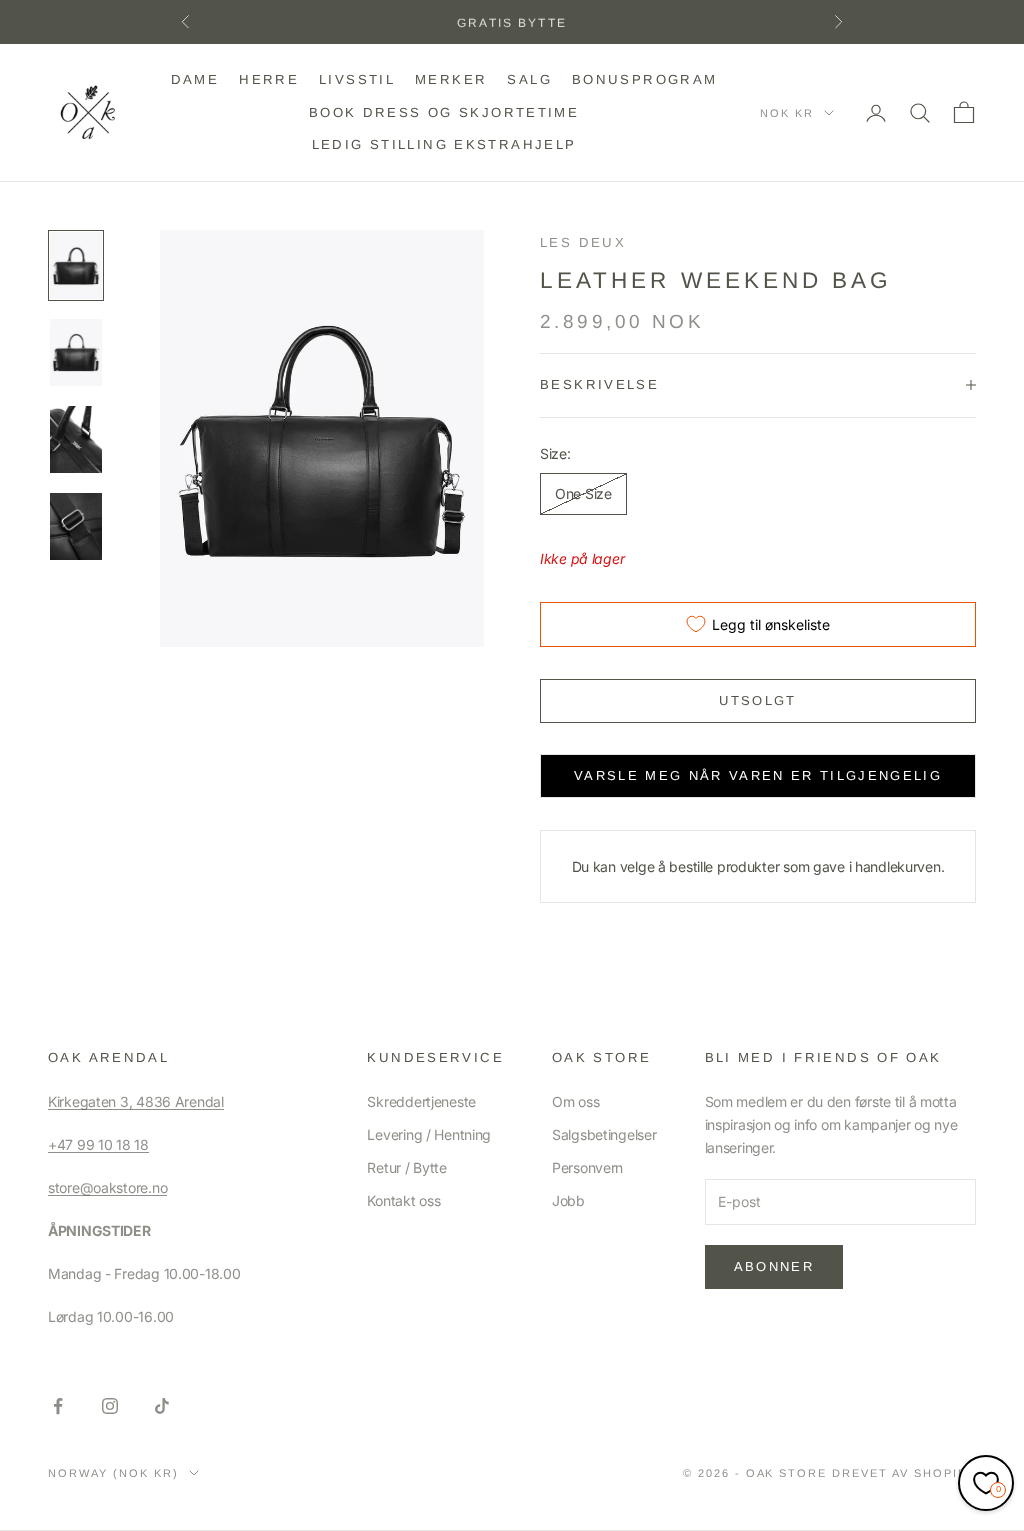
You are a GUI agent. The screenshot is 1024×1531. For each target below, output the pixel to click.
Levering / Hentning (429, 1134)
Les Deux (583, 242)
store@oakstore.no (107, 1187)
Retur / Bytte (406, 1167)
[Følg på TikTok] (162, 1406)
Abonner (774, 1266)
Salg (529, 79)
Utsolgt (757, 700)
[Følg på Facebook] (58, 1406)
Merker (451, 79)
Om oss (575, 1101)
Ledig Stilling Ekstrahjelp (444, 144)
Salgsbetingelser (604, 1134)
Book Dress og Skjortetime (444, 112)
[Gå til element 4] (76, 526)
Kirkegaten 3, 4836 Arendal (136, 1101)
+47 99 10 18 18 (98, 1144)
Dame (195, 79)
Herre (269, 79)
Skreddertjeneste (421, 1101)
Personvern (587, 1167)
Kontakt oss (403, 1200)
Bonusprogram (645, 79)
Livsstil (357, 79)
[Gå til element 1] (76, 265)
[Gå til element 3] (76, 439)
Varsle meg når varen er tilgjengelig (758, 775)
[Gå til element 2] (76, 352)
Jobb (568, 1200)
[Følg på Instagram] (110, 1406)
